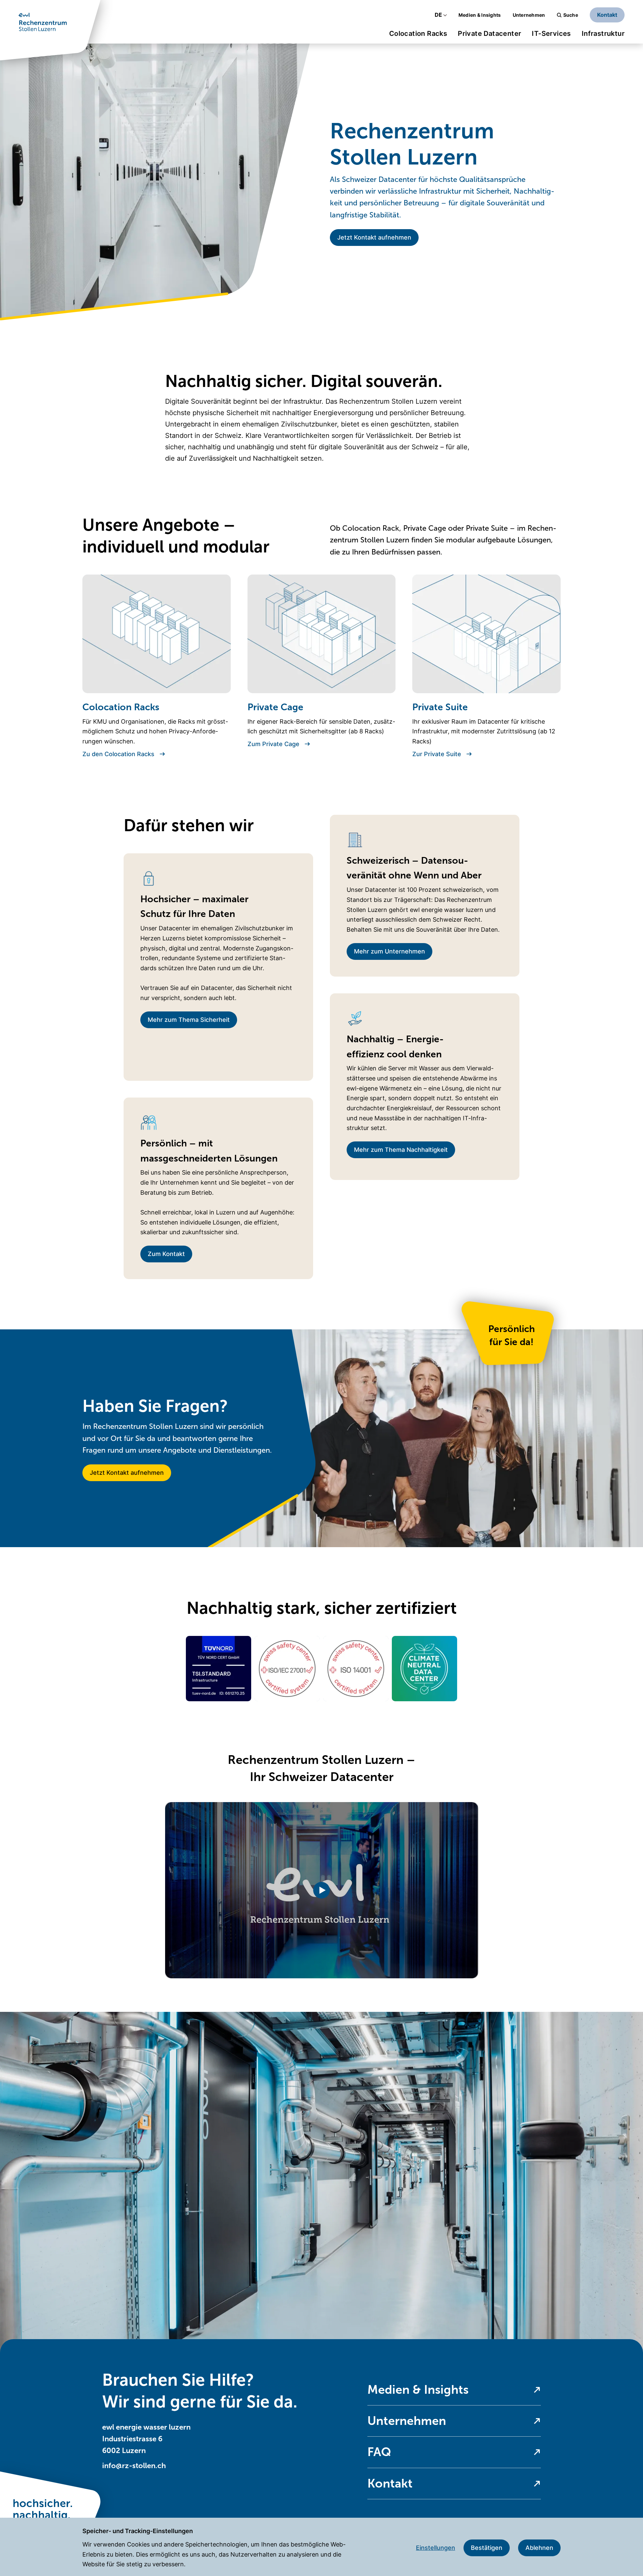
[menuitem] (418, 36)
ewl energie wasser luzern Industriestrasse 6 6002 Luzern (146, 2439)
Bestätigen (487, 2548)
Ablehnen (539, 2548)
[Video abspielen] (322, 1890)
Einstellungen (436, 2548)
